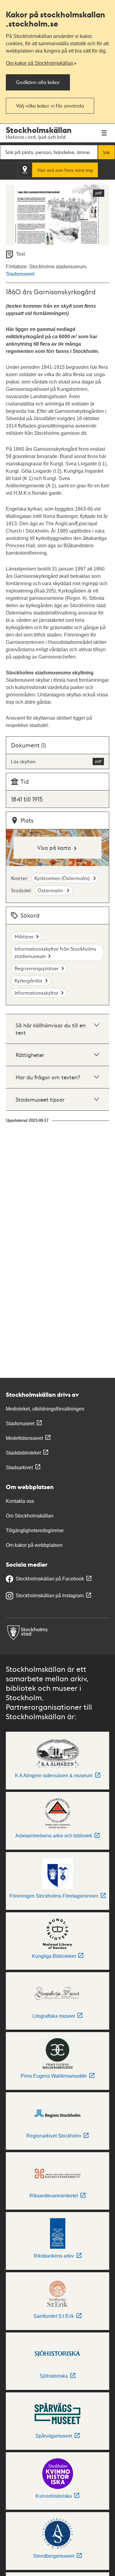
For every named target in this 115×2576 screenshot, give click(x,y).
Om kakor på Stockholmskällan (40, 63)
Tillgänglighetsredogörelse (35, 1530)
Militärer (24, 936)
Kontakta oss (20, 1501)
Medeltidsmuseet (24, 1438)
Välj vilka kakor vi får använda (50, 106)
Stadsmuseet (20, 274)
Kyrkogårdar (29, 980)
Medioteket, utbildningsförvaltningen (45, 1409)
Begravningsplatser (37, 968)
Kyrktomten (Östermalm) (63, 878)
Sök (106, 152)
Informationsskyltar (36, 993)
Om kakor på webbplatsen (34, 1545)
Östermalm (51, 890)
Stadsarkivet (19, 1468)
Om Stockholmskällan (30, 1516)
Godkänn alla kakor (38, 82)
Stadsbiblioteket (23, 1453)
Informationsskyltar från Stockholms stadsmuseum (55, 952)
